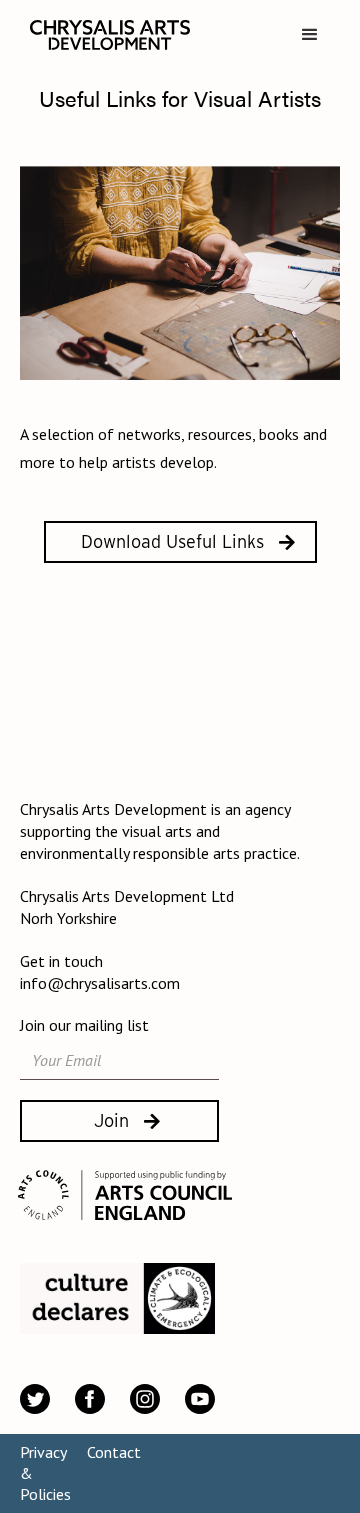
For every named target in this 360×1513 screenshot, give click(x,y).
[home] (105, 35)
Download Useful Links (172, 541)
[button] (310, 35)
